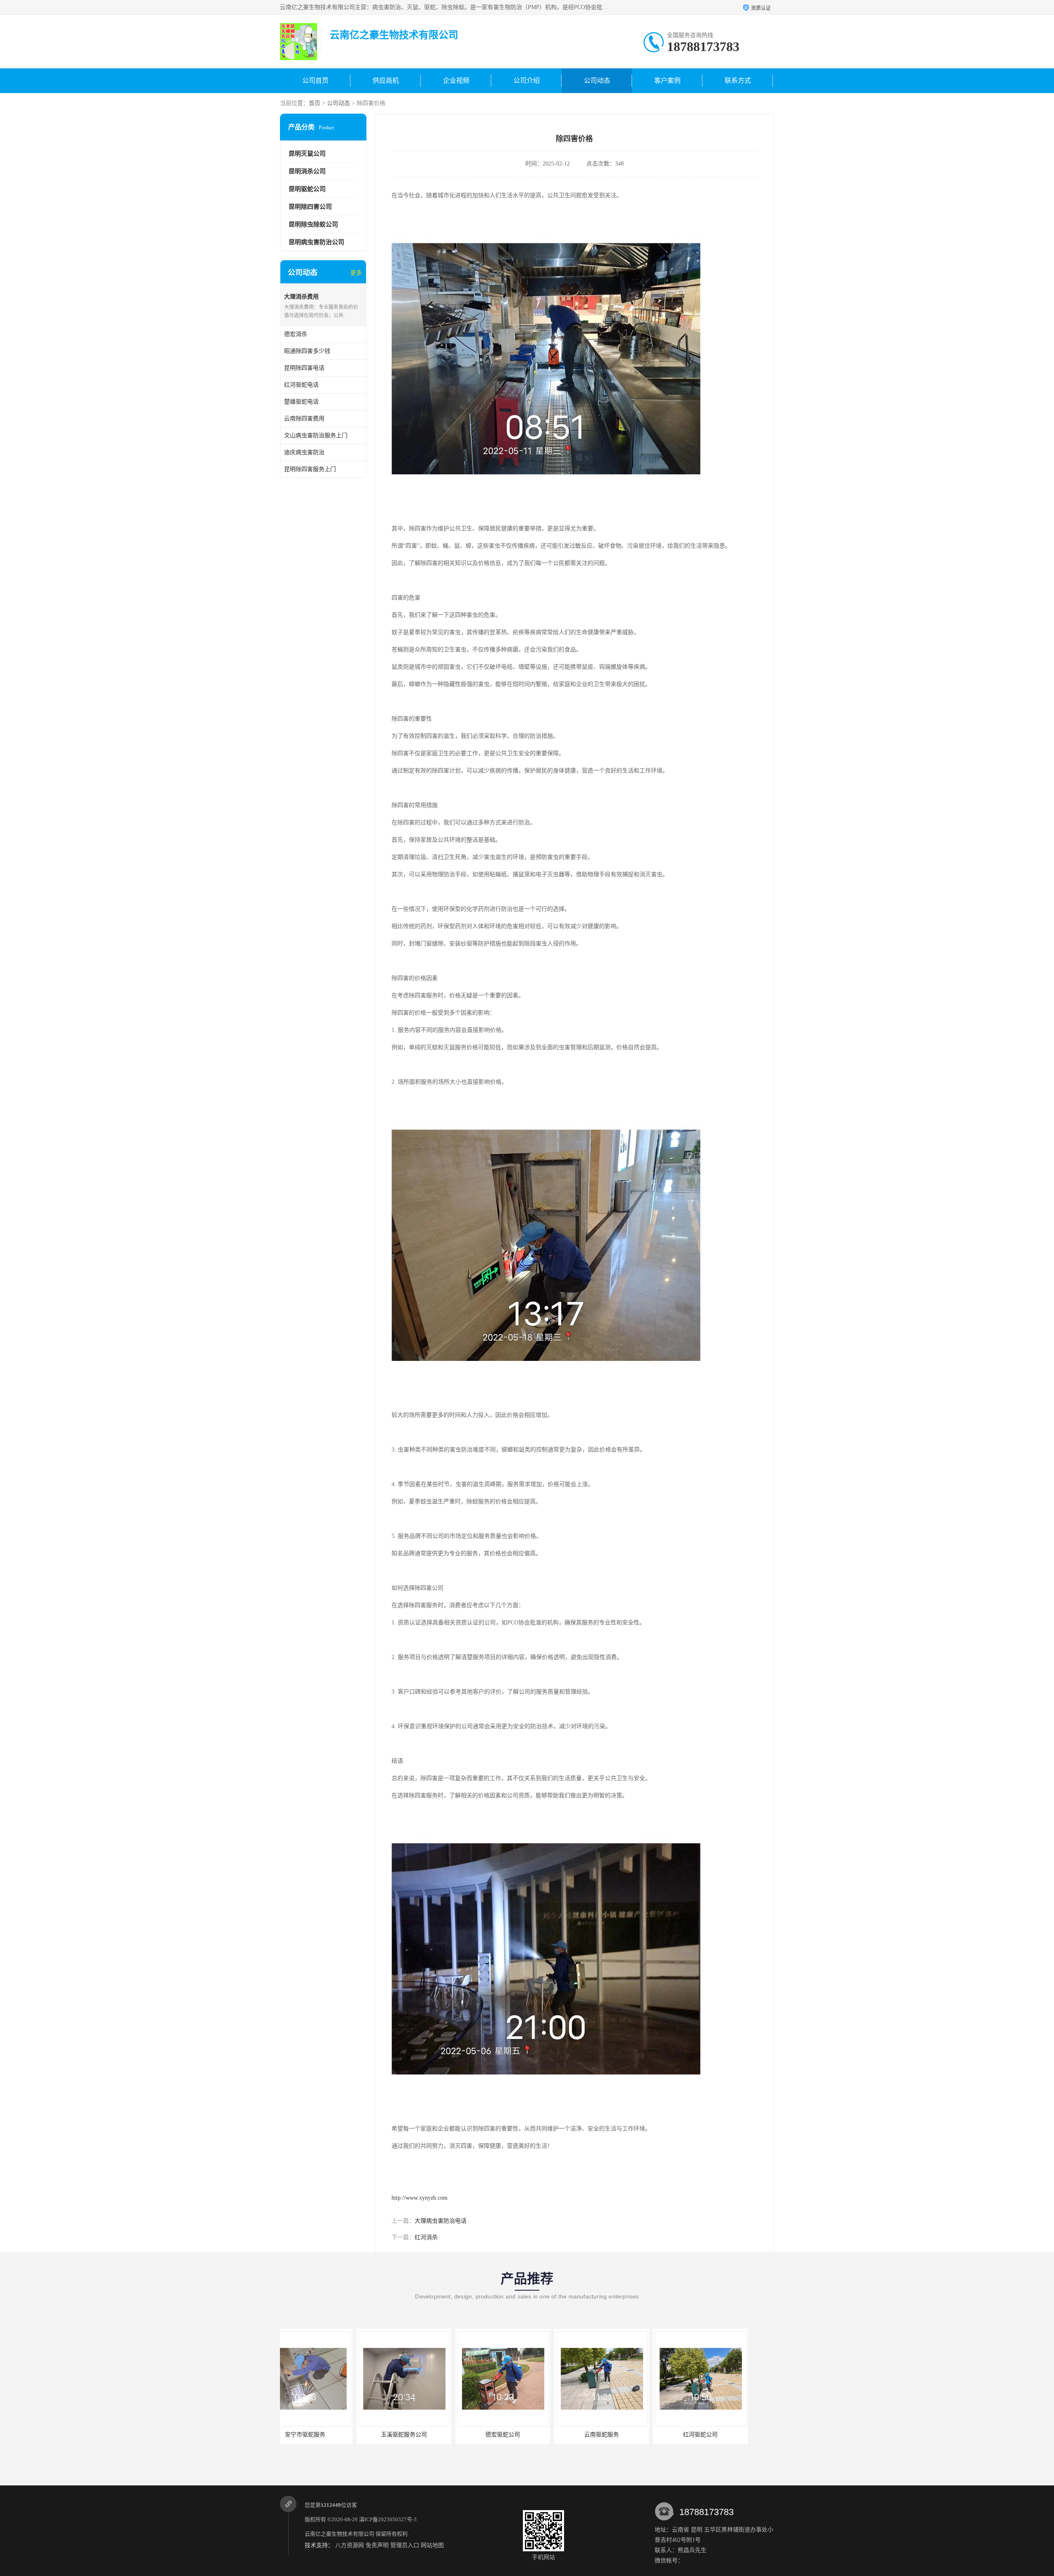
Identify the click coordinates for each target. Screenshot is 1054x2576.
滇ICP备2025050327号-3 (388, 2519)
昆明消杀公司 (307, 171)
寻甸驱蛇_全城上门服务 (624, 2435)
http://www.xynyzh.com (420, 2198)
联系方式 (738, 80)
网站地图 (432, 2545)
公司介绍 (527, 80)
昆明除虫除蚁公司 (313, 224)
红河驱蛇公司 (525, 2435)
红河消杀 (426, 2237)
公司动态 (597, 80)
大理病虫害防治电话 (441, 2221)
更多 (356, 273)
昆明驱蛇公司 (307, 189)
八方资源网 (350, 2545)
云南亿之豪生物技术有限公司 (339, 2534)
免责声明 (377, 2545)
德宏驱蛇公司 (327, 2435)
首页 (315, 103)
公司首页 (315, 80)
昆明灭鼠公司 (307, 154)
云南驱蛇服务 (426, 2435)
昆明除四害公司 (310, 207)
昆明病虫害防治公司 (316, 242)
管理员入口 (405, 2545)
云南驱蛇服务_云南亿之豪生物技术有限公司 (733, 2435)
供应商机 (386, 80)
